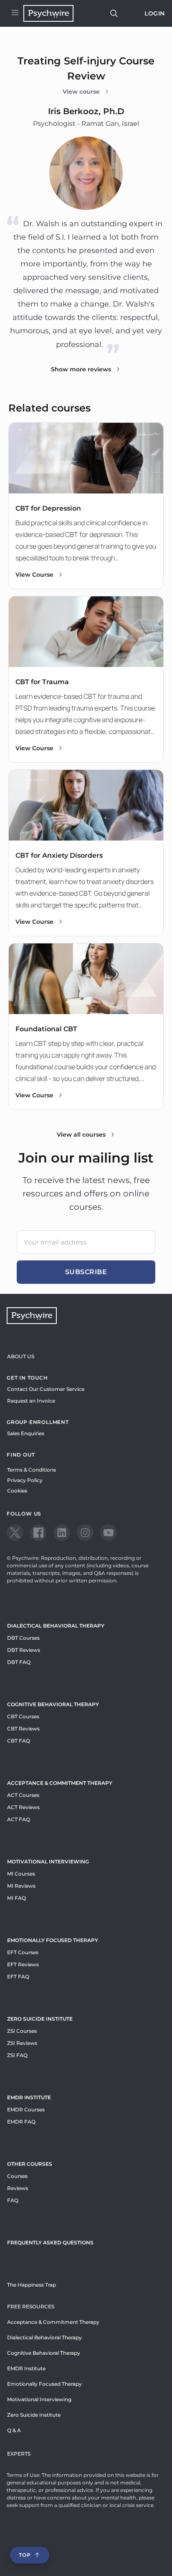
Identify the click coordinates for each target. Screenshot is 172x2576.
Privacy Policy (25, 1480)
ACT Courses (23, 1795)
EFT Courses (23, 1952)
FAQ (13, 2200)
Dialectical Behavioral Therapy (56, 1626)
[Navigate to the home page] (48, 13)
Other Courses (30, 2164)
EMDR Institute (29, 2097)
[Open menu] (15, 13)
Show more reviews (81, 369)
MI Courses (21, 1874)
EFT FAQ (18, 1977)
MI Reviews (21, 1886)
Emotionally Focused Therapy (53, 1940)
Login (155, 13)
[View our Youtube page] (109, 1533)
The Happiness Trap (32, 2285)
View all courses (81, 1135)
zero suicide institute (40, 2019)
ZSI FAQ (17, 2055)
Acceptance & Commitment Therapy (60, 1783)
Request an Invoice (31, 1401)
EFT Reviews (23, 1964)
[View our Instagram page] (85, 1533)
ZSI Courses (22, 2031)
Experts (19, 2454)
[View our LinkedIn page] (62, 1533)
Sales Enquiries (26, 1433)
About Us (21, 1356)
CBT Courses (23, 1716)
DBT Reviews (24, 1650)
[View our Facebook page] (38, 1533)
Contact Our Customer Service (46, 1389)
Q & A (14, 2430)
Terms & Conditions (32, 1470)
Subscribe (86, 1272)
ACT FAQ (19, 1819)
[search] (114, 13)
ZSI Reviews (22, 2043)
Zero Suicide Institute (34, 2415)
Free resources (31, 2306)
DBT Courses (23, 1638)
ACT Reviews (23, 1807)
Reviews (18, 2188)
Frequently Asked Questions (50, 2242)
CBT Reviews (23, 1729)
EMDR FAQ (21, 2122)
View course (81, 92)
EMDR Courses (26, 2110)
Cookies (17, 1491)
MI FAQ (16, 1898)
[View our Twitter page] (15, 1533)
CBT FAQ (19, 1741)
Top (25, 2555)
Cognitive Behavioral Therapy (53, 1704)
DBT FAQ (19, 1662)
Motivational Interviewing (48, 1862)
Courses (17, 2176)
